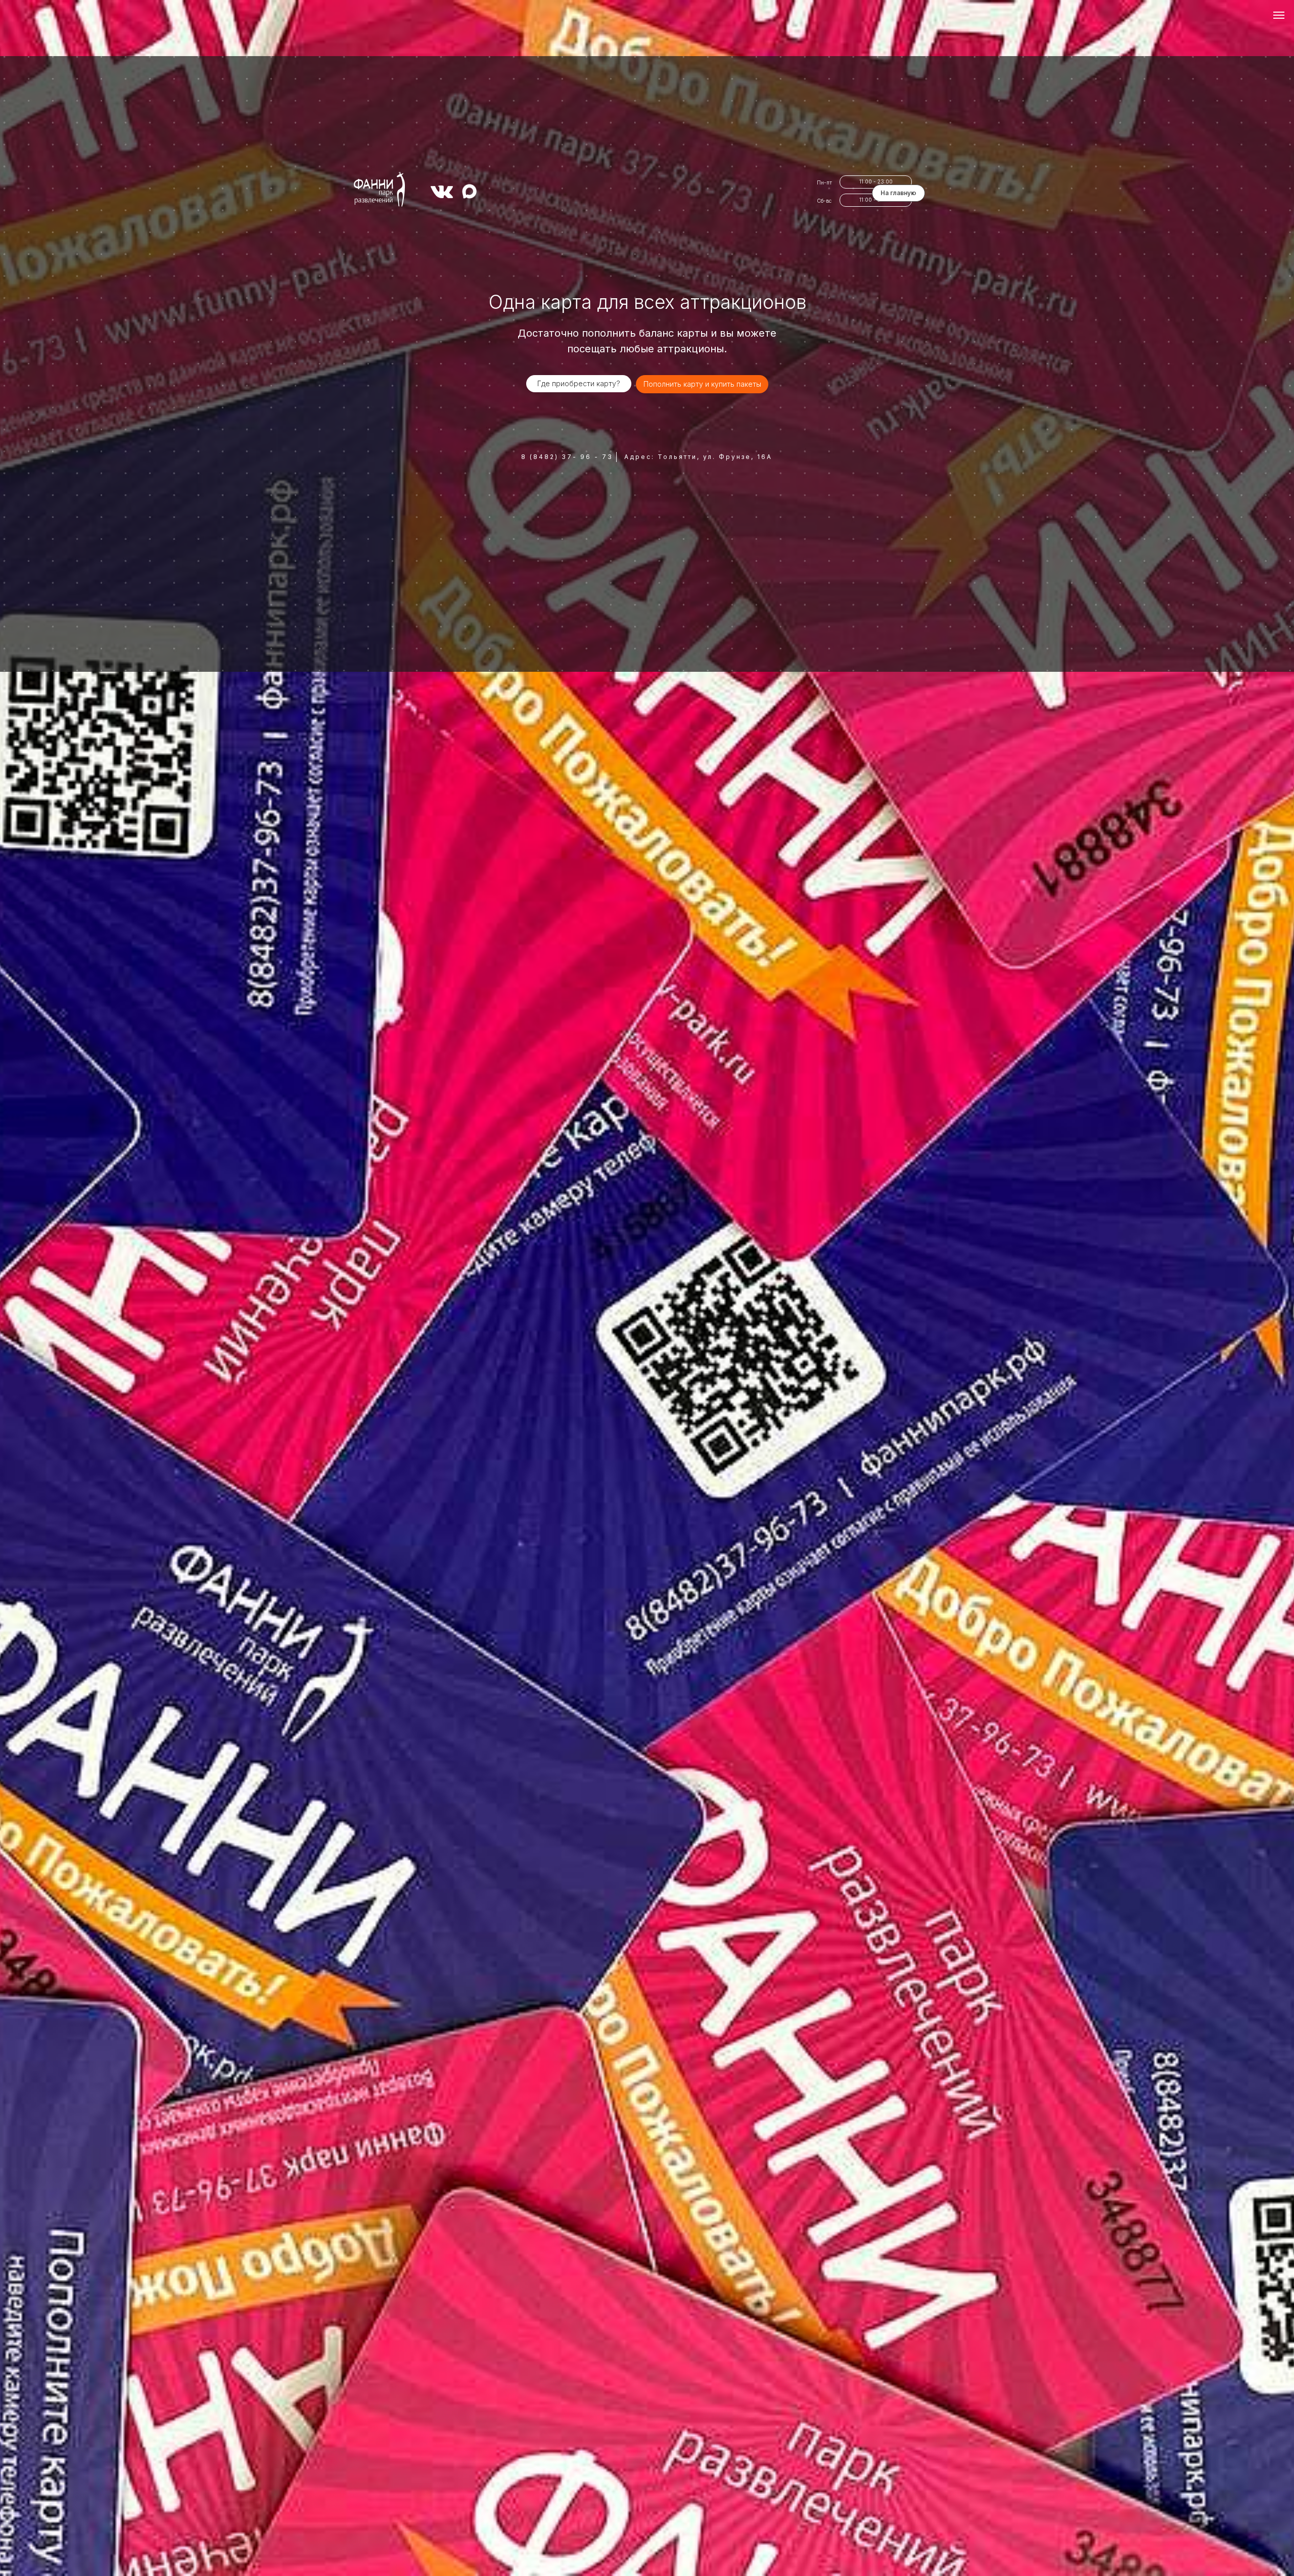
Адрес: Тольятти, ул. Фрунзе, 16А (698, 457)
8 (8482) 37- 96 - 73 (567, 457)
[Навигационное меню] (1279, 15)
